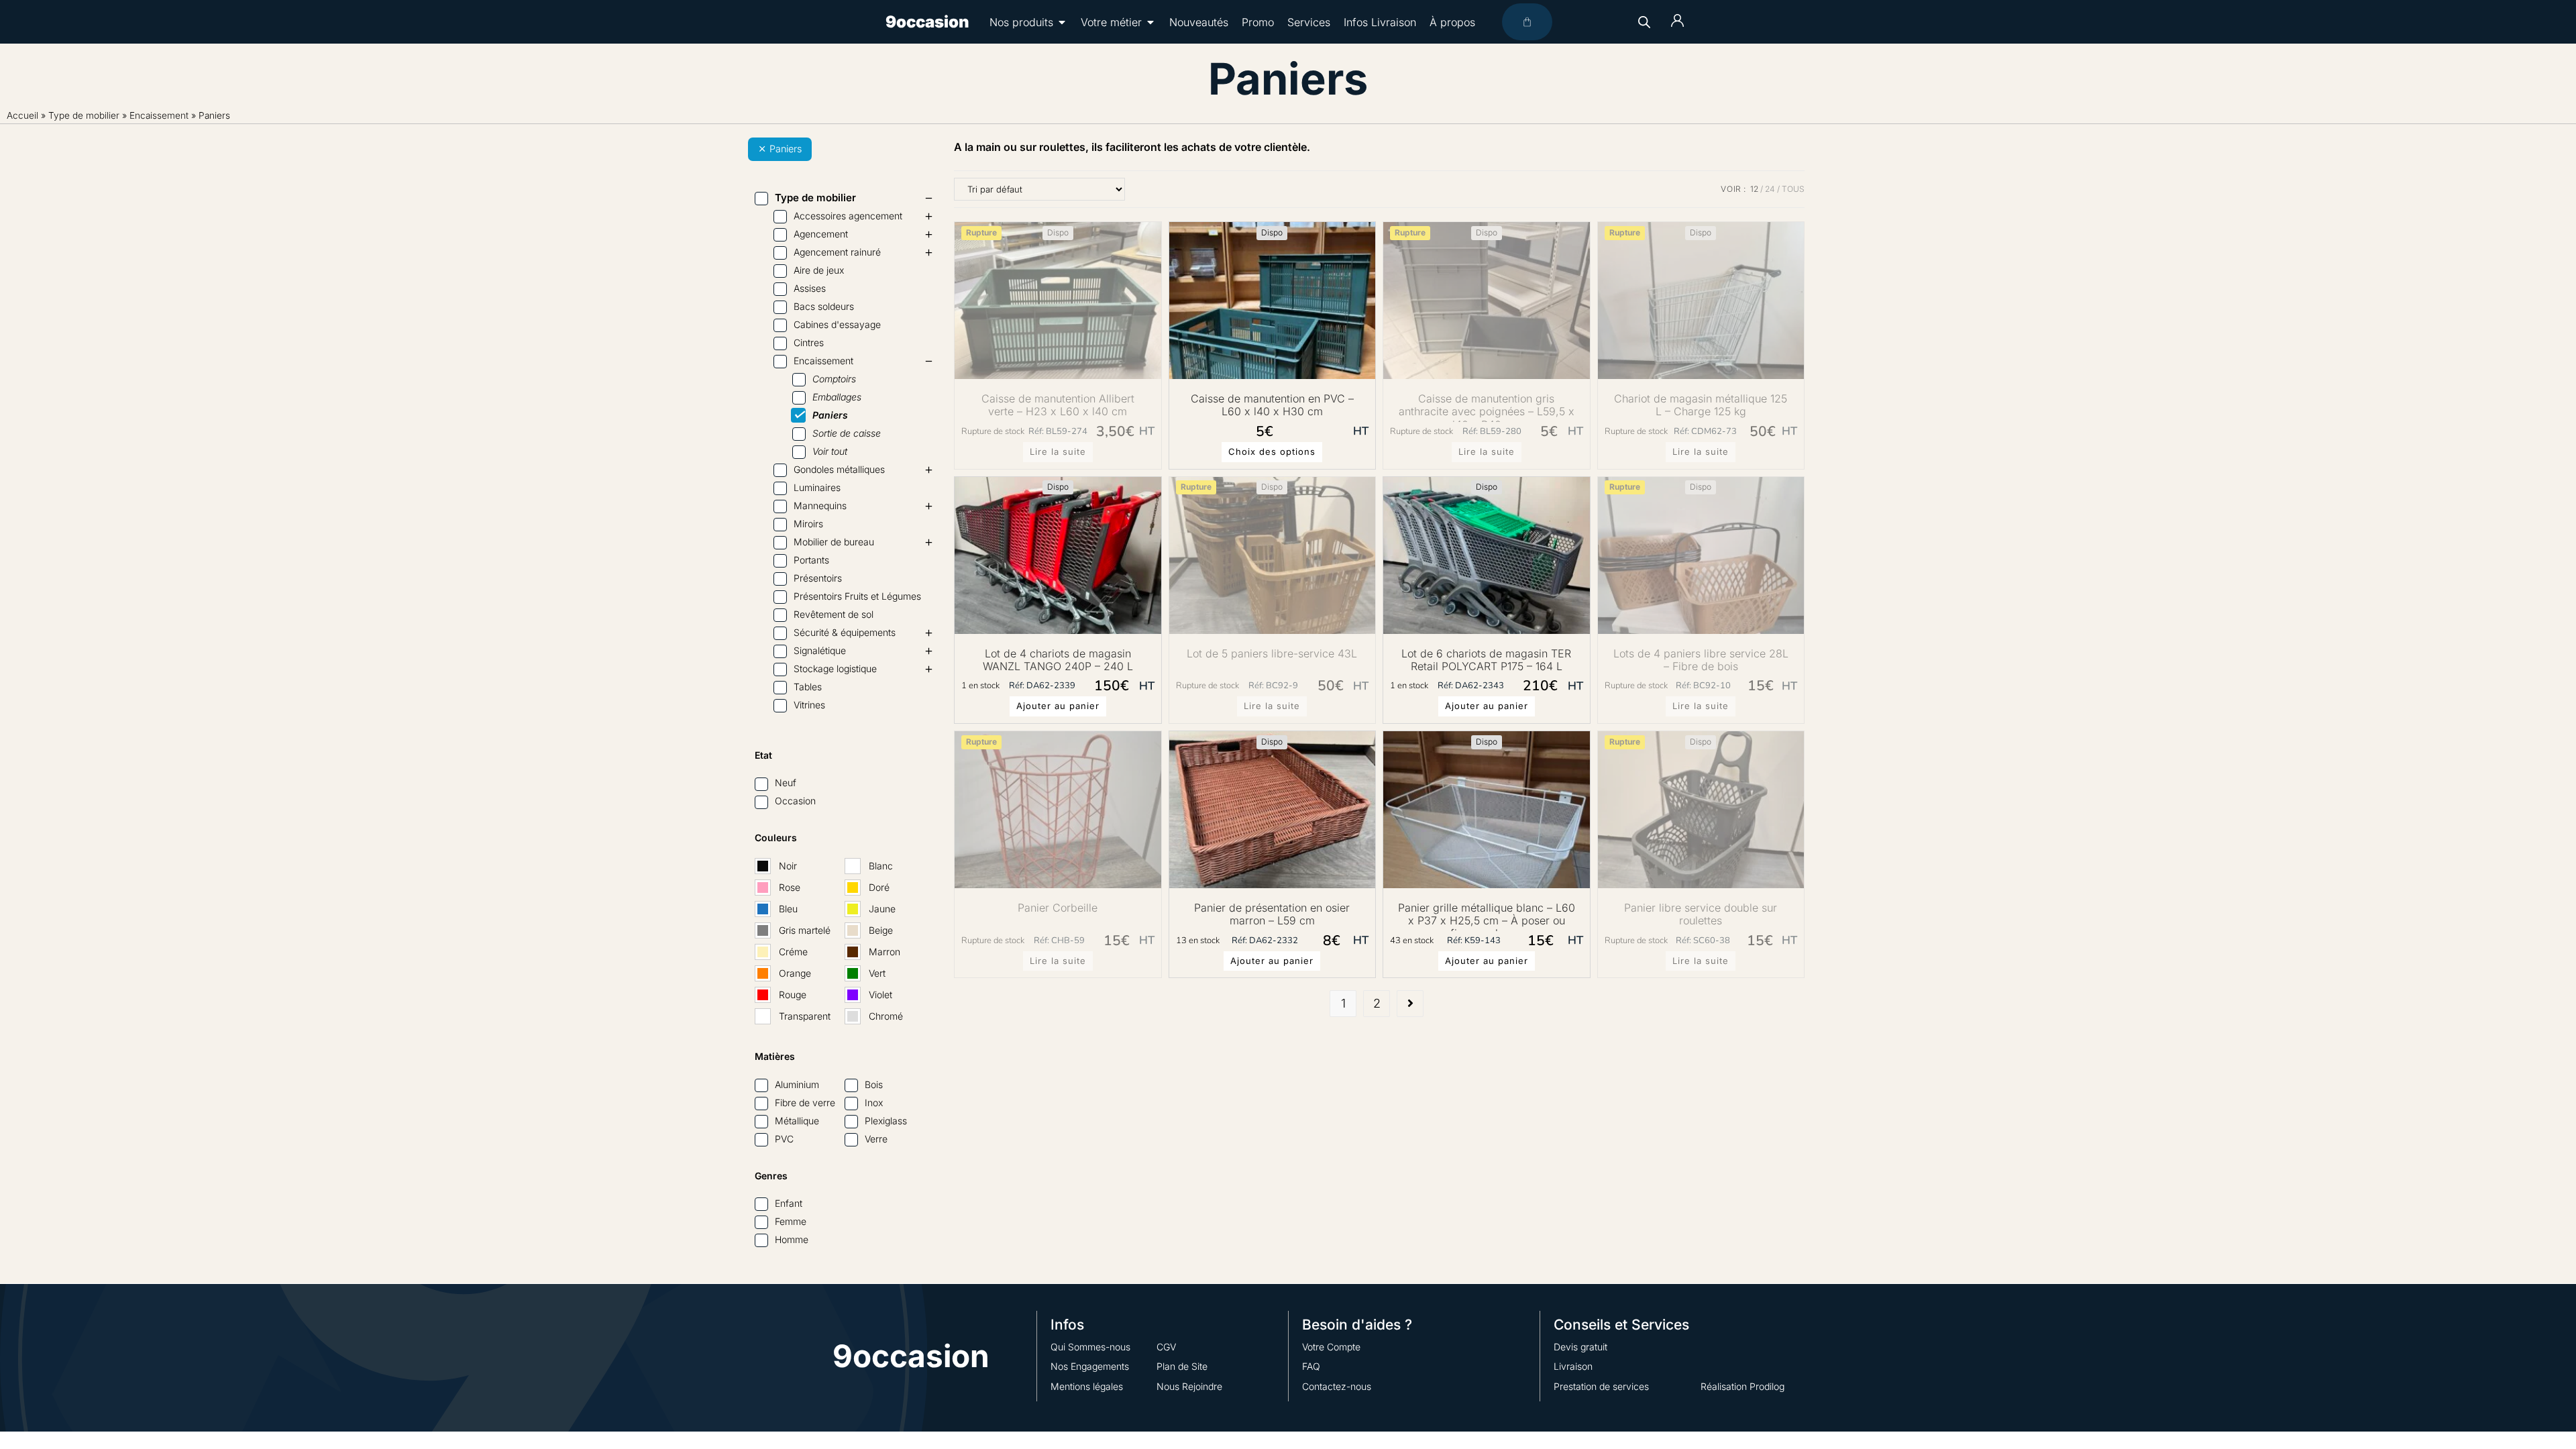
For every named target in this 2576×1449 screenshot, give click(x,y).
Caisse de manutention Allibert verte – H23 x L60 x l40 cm (1058, 405)
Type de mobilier (84, 115)
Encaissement (159, 115)
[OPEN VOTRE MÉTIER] (1150, 22)
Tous (1793, 189)
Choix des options (1272, 451)
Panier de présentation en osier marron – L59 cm (1272, 914)
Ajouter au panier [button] (1058, 706)
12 (1754, 189)
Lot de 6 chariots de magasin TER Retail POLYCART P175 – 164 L (1486, 660)
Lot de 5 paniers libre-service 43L (1272, 654)
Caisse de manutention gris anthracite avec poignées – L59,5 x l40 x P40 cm (1487, 407)
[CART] (1527, 22)
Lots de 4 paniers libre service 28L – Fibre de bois (1701, 660)
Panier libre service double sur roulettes (1701, 914)
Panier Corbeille (1058, 908)
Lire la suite (1058, 451)
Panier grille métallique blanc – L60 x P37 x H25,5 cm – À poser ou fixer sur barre (1487, 916)
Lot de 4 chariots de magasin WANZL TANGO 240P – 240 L (1058, 660)
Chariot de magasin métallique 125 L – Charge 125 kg (1701, 405)
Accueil (22, 115)
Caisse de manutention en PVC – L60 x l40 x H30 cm (1272, 405)
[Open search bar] (1644, 22)
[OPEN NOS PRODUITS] (1062, 22)
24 (1770, 189)
